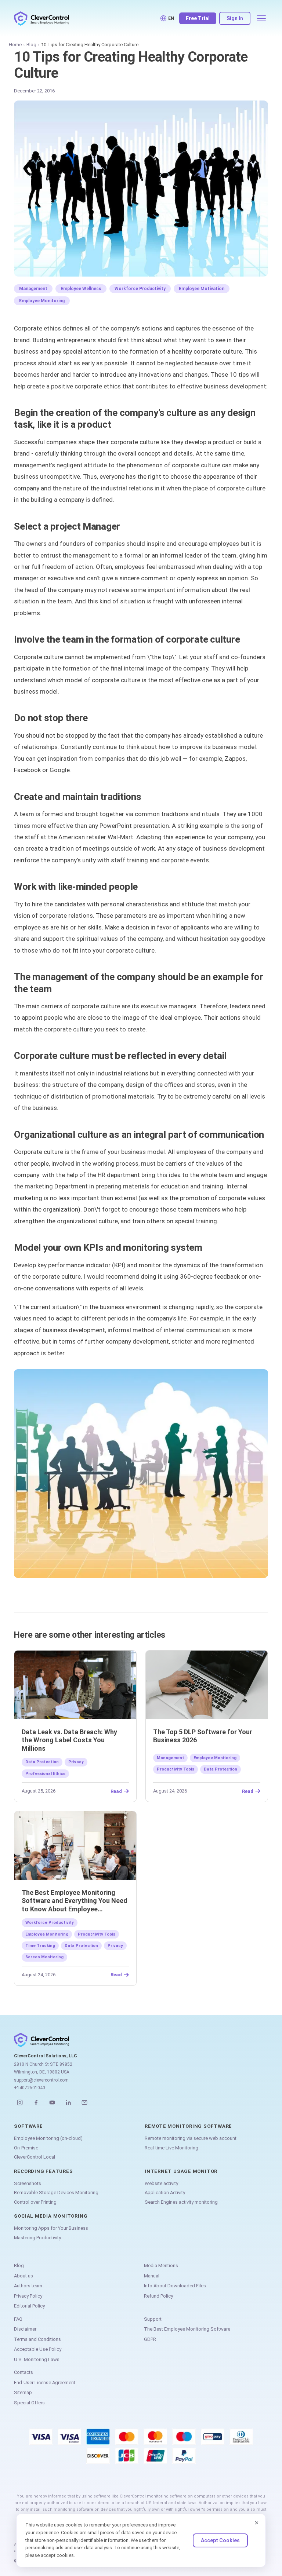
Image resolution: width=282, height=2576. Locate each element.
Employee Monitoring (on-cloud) (48, 2138)
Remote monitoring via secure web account (191, 2138)
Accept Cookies (220, 2540)
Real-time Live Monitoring (171, 2148)
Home (15, 45)
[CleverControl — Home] (41, 18)
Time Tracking (40, 1946)
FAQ (18, 2319)
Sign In (235, 18)
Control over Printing (35, 2202)
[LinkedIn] (68, 2102)
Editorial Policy (29, 2306)
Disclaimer (25, 2329)
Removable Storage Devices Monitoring (56, 2193)
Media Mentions (161, 2266)
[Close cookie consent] (257, 2523)
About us (23, 2276)
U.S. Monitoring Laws (37, 2359)
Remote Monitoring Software (188, 2126)
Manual (152, 2276)
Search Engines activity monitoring (181, 2202)
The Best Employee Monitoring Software (187, 2329)
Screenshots (28, 2183)
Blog (31, 45)
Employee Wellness (81, 289)
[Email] (84, 2102)
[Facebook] (36, 2102)
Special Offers (29, 2403)
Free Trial (198, 18)
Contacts (23, 2372)
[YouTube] (52, 2102)
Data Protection (42, 1762)
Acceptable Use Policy (38, 2349)
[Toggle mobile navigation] (261, 18)
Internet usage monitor (181, 2171)
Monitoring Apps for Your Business (51, 2228)
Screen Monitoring (44, 1957)
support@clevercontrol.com (41, 2080)
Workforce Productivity (140, 289)
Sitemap (23, 2392)
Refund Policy (158, 2296)
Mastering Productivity (37, 2238)
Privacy (76, 1762)
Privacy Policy (28, 2296)
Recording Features (43, 2171)
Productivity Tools (176, 1769)
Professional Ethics (45, 1774)
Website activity (161, 2183)
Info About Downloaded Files (175, 2286)
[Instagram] (20, 2102)
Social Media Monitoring (51, 2216)
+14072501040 (30, 2088)
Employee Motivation (202, 289)
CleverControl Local (35, 2157)
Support (153, 2319)
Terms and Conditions (37, 2339)
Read (116, 1791)
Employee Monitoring (42, 301)
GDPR (150, 2339)
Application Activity (165, 2193)
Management (33, 289)
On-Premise (26, 2148)
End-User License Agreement (45, 2383)
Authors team (28, 2286)
